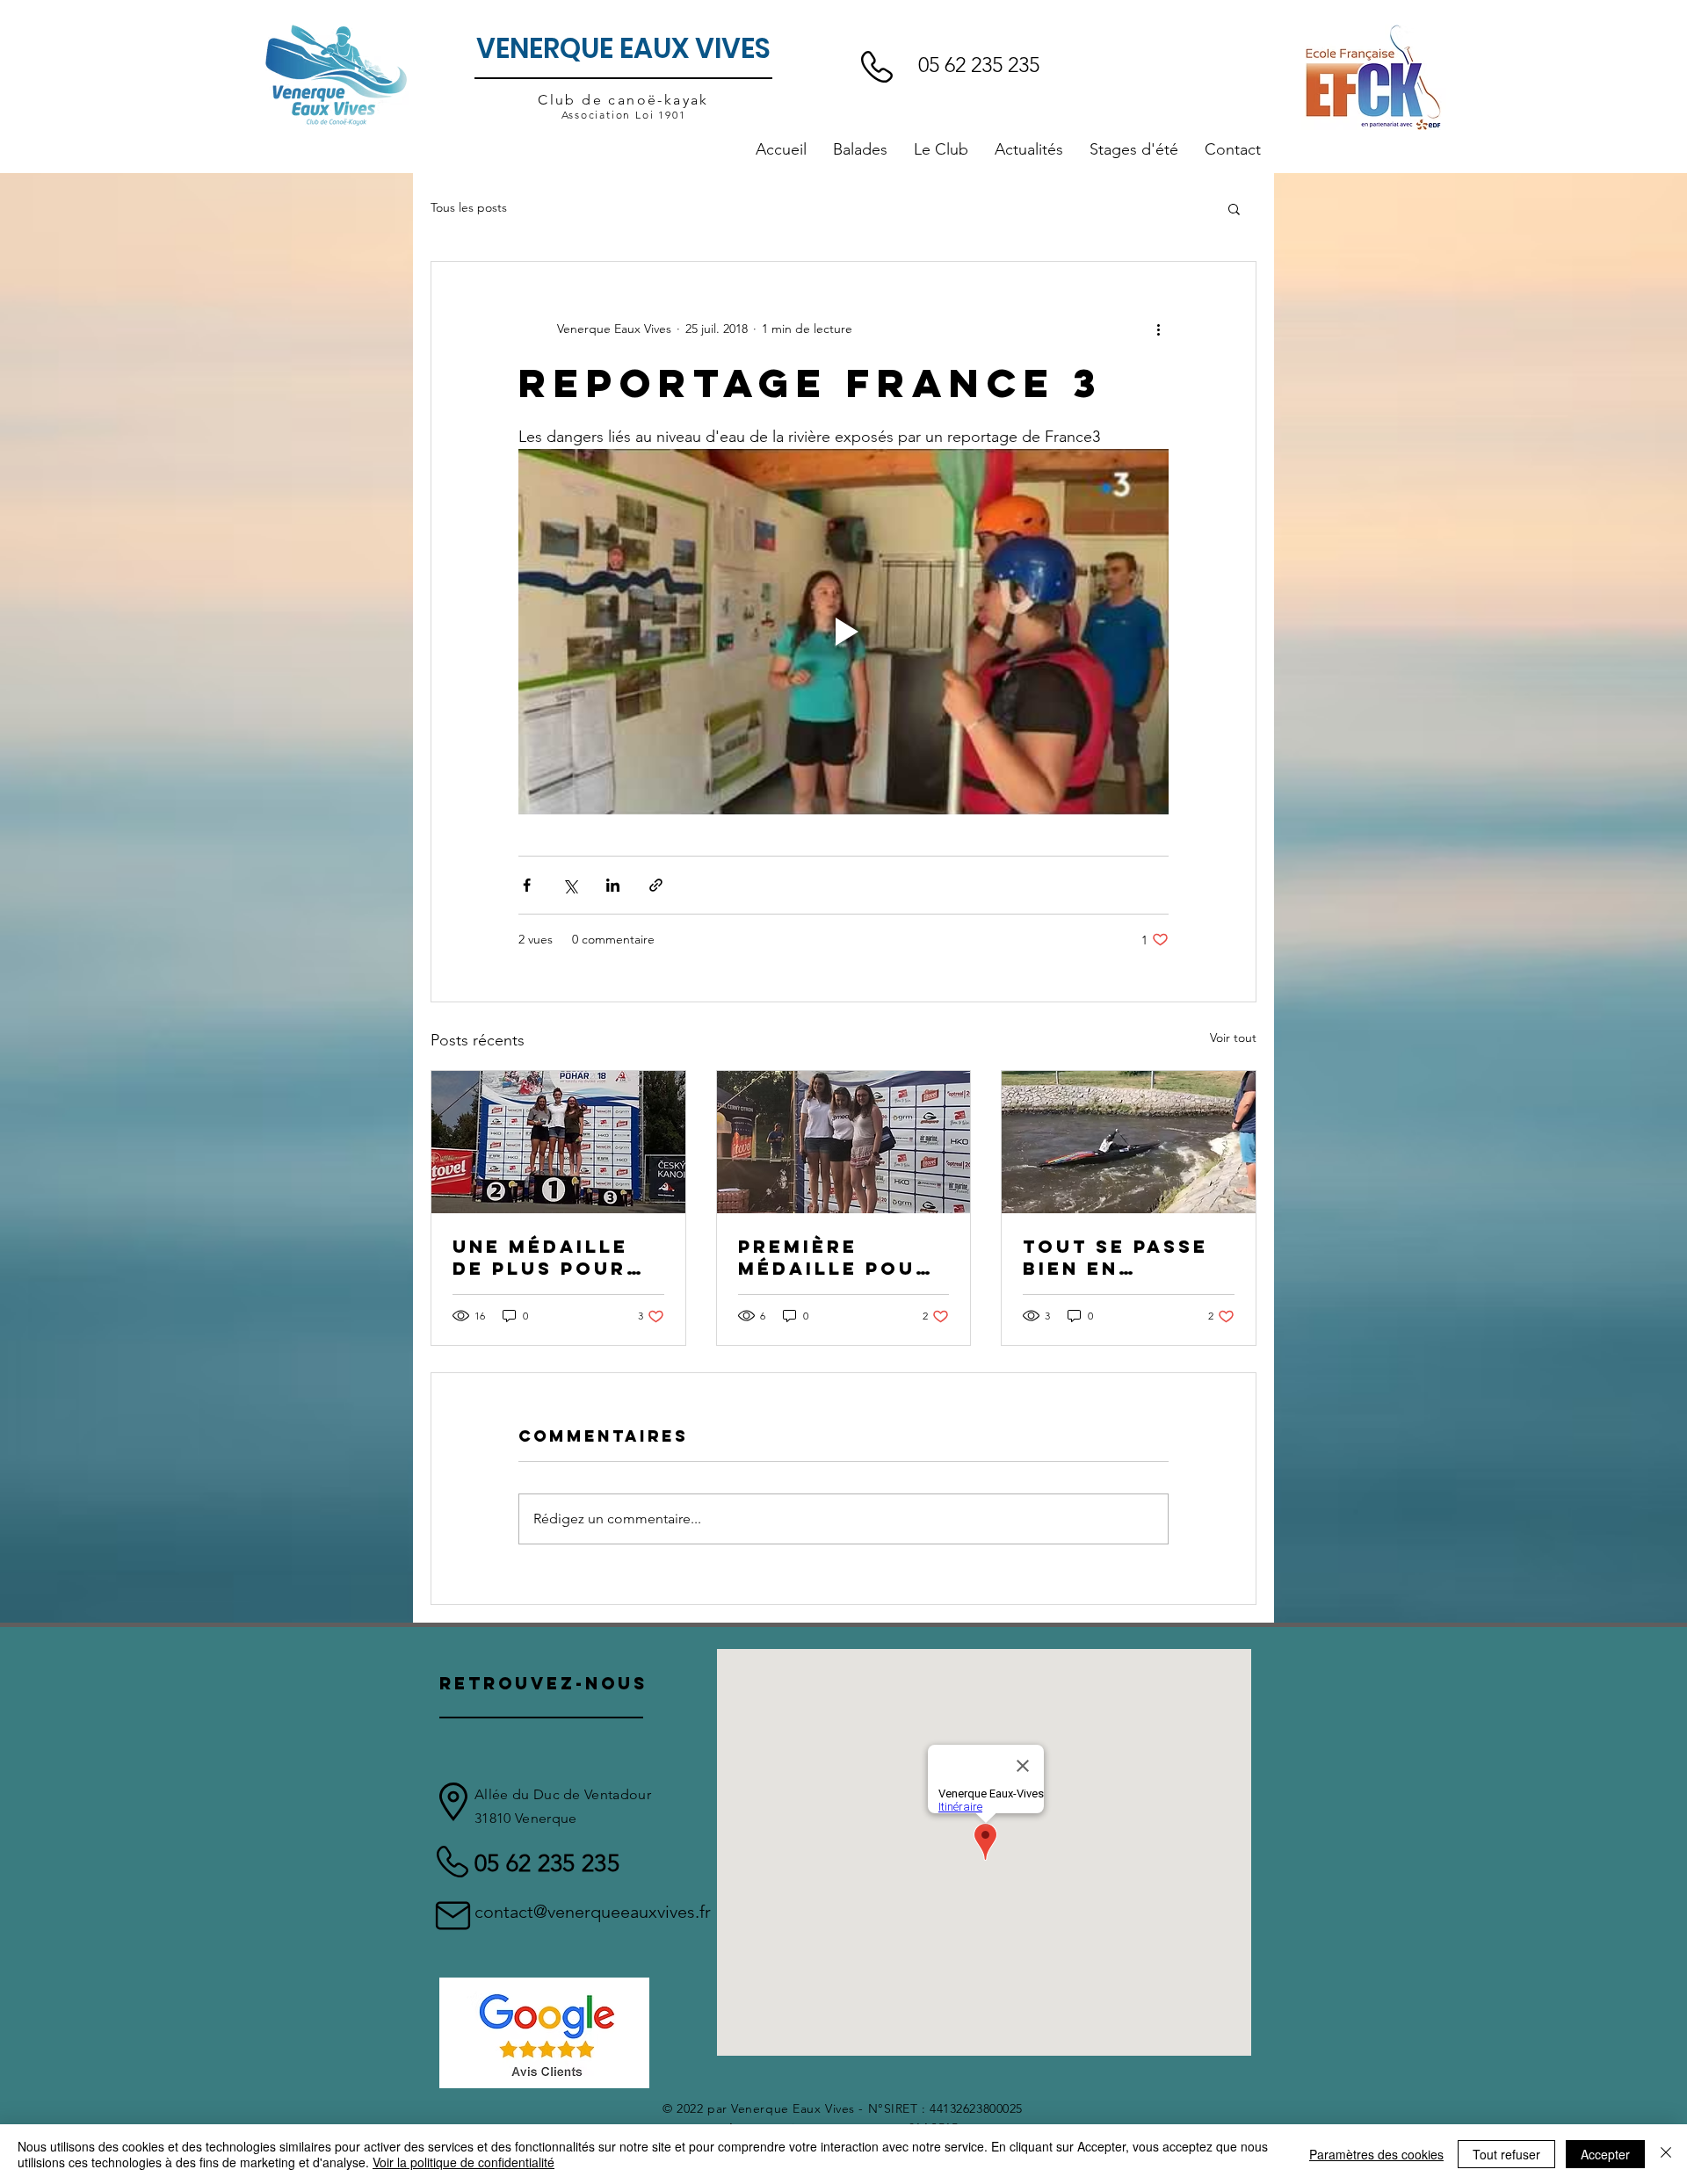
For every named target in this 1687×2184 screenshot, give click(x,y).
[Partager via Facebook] (527, 885)
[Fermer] (1666, 2154)
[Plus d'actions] (1158, 329)
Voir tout (1233, 1038)
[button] (941, 149)
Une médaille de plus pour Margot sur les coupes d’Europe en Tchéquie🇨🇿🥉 (558, 1257)
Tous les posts (469, 207)
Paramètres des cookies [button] (1376, 2154)
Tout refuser (1506, 2154)
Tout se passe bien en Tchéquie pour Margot (1121, 1257)
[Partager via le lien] (656, 885)
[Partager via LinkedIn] (613, 885)
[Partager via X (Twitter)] (570, 885)
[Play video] (843, 632)
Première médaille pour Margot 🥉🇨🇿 (835, 1257)
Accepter (1605, 2154)
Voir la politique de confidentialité (463, 2162)
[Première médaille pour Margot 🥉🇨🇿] (844, 1142)
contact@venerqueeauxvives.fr (593, 1912)
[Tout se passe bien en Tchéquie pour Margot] (1129, 1142)
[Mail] (453, 1916)
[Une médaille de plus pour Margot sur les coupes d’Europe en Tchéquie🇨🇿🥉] (558, 1142)
